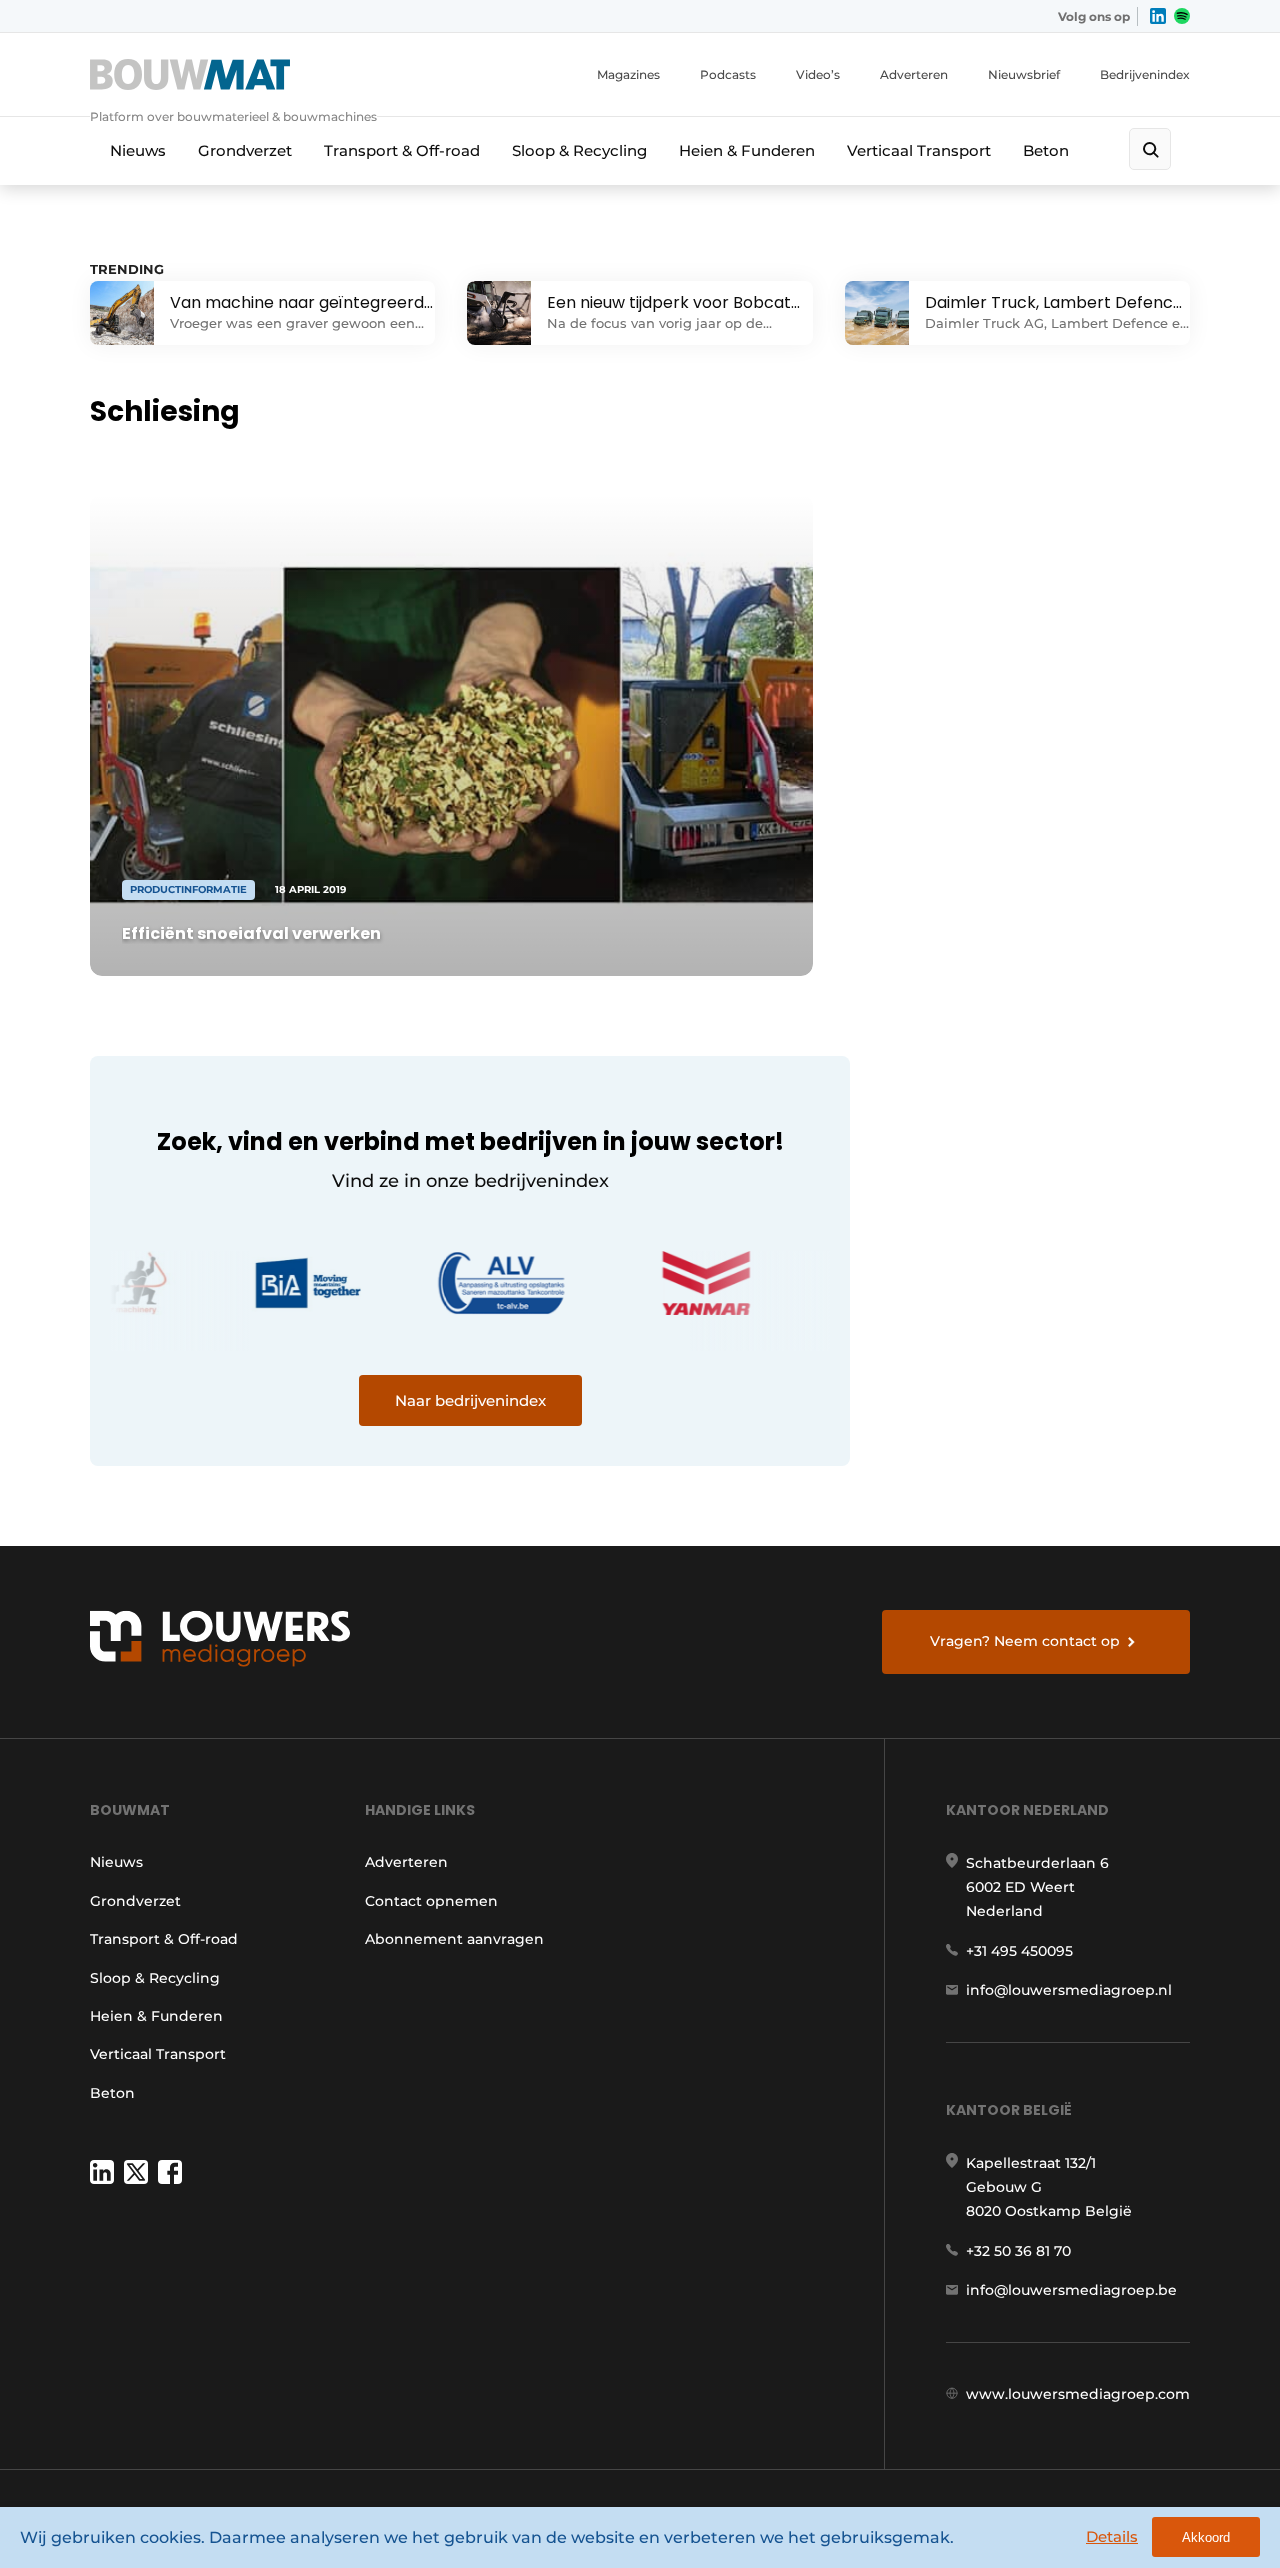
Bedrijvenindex (1145, 74)
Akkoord (1206, 2537)
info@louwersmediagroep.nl (1069, 1990)
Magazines (628, 74)
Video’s (818, 74)
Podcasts (728, 74)
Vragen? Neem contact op (1025, 1641)
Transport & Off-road (402, 150)
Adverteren (914, 74)
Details (1112, 2536)
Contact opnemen (431, 1901)
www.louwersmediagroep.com (1078, 2394)
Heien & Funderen (747, 150)
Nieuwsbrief (1024, 74)
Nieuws (138, 150)
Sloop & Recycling (579, 150)
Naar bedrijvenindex (470, 1400)
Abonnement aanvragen (454, 1939)
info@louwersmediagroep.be (1071, 2290)
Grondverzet (245, 150)
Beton (1046, 150)
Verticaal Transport (919, 150)
